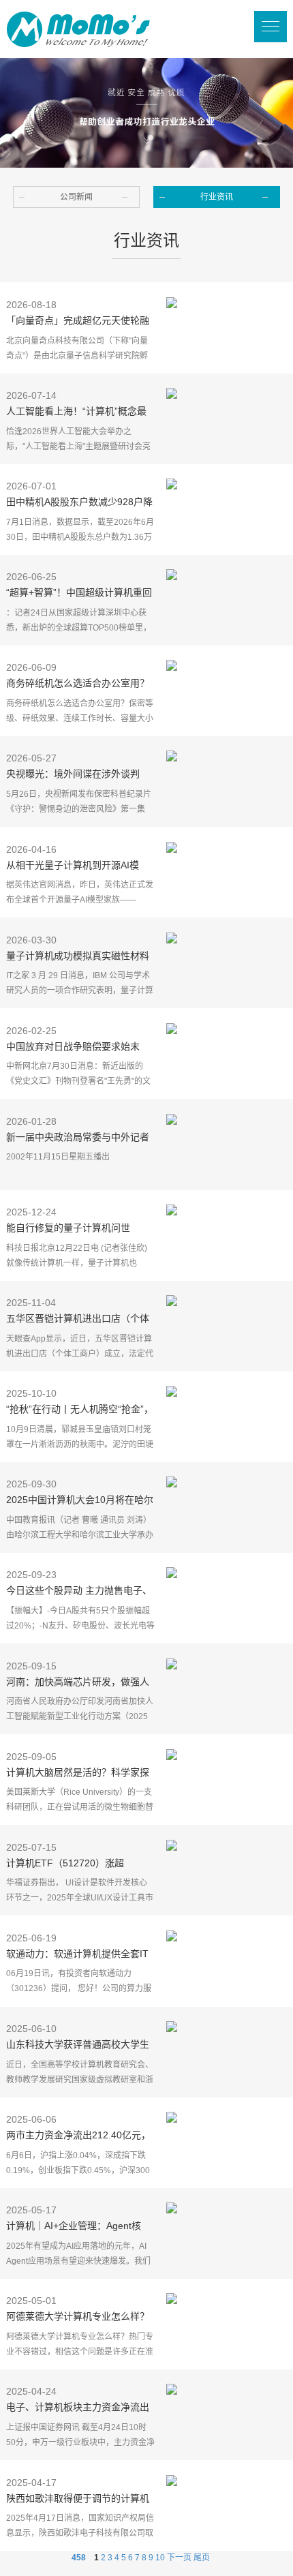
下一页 (179, 2558)
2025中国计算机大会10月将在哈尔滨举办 (80, 1501)
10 (160, 2558)
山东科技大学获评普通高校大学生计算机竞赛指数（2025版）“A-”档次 (78, 2046)
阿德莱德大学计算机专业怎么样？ (78, 2316)
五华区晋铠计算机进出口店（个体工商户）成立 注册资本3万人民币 (78, 1320)
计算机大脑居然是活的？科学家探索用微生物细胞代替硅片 (78, 1774)
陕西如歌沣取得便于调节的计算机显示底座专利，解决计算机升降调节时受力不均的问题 (78, 2500)
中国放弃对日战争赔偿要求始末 (73, 1046)
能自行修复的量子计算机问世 (68, 1228)
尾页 (202, 2558)
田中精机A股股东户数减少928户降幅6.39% (79, 503)
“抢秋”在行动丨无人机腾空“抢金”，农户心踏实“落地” (80, 1410)
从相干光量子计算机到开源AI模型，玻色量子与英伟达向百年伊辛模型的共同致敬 (78, 866)
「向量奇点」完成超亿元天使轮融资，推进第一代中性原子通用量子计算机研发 (78, 322)
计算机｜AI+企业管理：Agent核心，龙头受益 (74, 2227)
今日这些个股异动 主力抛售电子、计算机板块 (79, 1592)
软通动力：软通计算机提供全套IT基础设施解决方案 (77, 1955)
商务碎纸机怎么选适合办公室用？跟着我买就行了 (78, 684)
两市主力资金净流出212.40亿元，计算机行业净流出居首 (78, 2136)
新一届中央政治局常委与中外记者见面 (78, 1138)
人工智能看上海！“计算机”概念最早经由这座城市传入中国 (76, 412)
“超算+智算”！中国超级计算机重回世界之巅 (79, 594)
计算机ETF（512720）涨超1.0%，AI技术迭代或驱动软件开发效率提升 (79, 1864)
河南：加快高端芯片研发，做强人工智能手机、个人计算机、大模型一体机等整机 (78, 1683)
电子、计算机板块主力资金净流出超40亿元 (78, 2408)
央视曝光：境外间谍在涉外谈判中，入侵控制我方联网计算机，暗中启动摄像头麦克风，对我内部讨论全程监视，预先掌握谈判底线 (78, 775)
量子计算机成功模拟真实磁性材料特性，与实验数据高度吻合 (78, 957)
